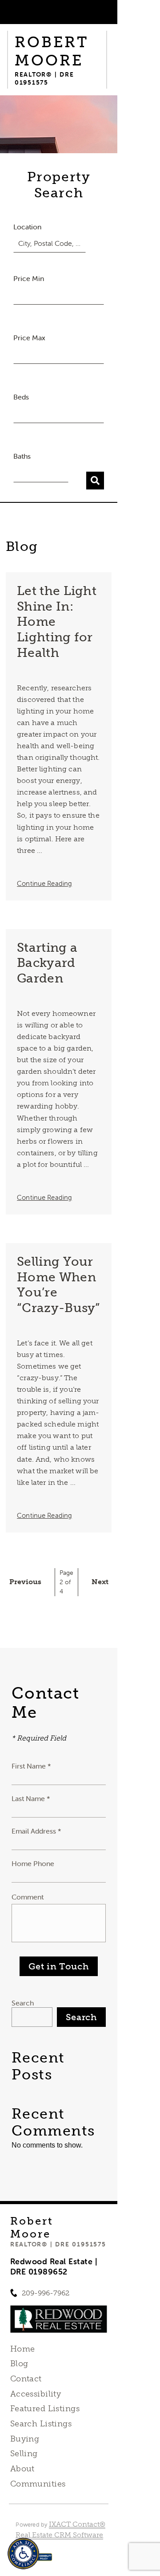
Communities (38, 2484)
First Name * (31, 1766)
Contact (26, 2379)
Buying (25, 2439)
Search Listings (41, 2424)
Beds (21, 397)
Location (27, 227)
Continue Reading (44, 883)
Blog (19, 2364)
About (22, 2469)
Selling (24, 2454)
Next (100, 1582)
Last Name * (31, 1798)
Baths (22, 456)
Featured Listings (45, 2409)
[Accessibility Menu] (23, 2554)
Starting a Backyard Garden (47, 963)
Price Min (29, 278)
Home (23, 2349)
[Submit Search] (95, 481)
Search (23, 2003)
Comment (28, 1897)
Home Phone (33, 1863)
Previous (25, 1582)
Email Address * (36, 1831)
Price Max (29, 338)
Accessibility (36, 2394)
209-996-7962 (46, 2293)
